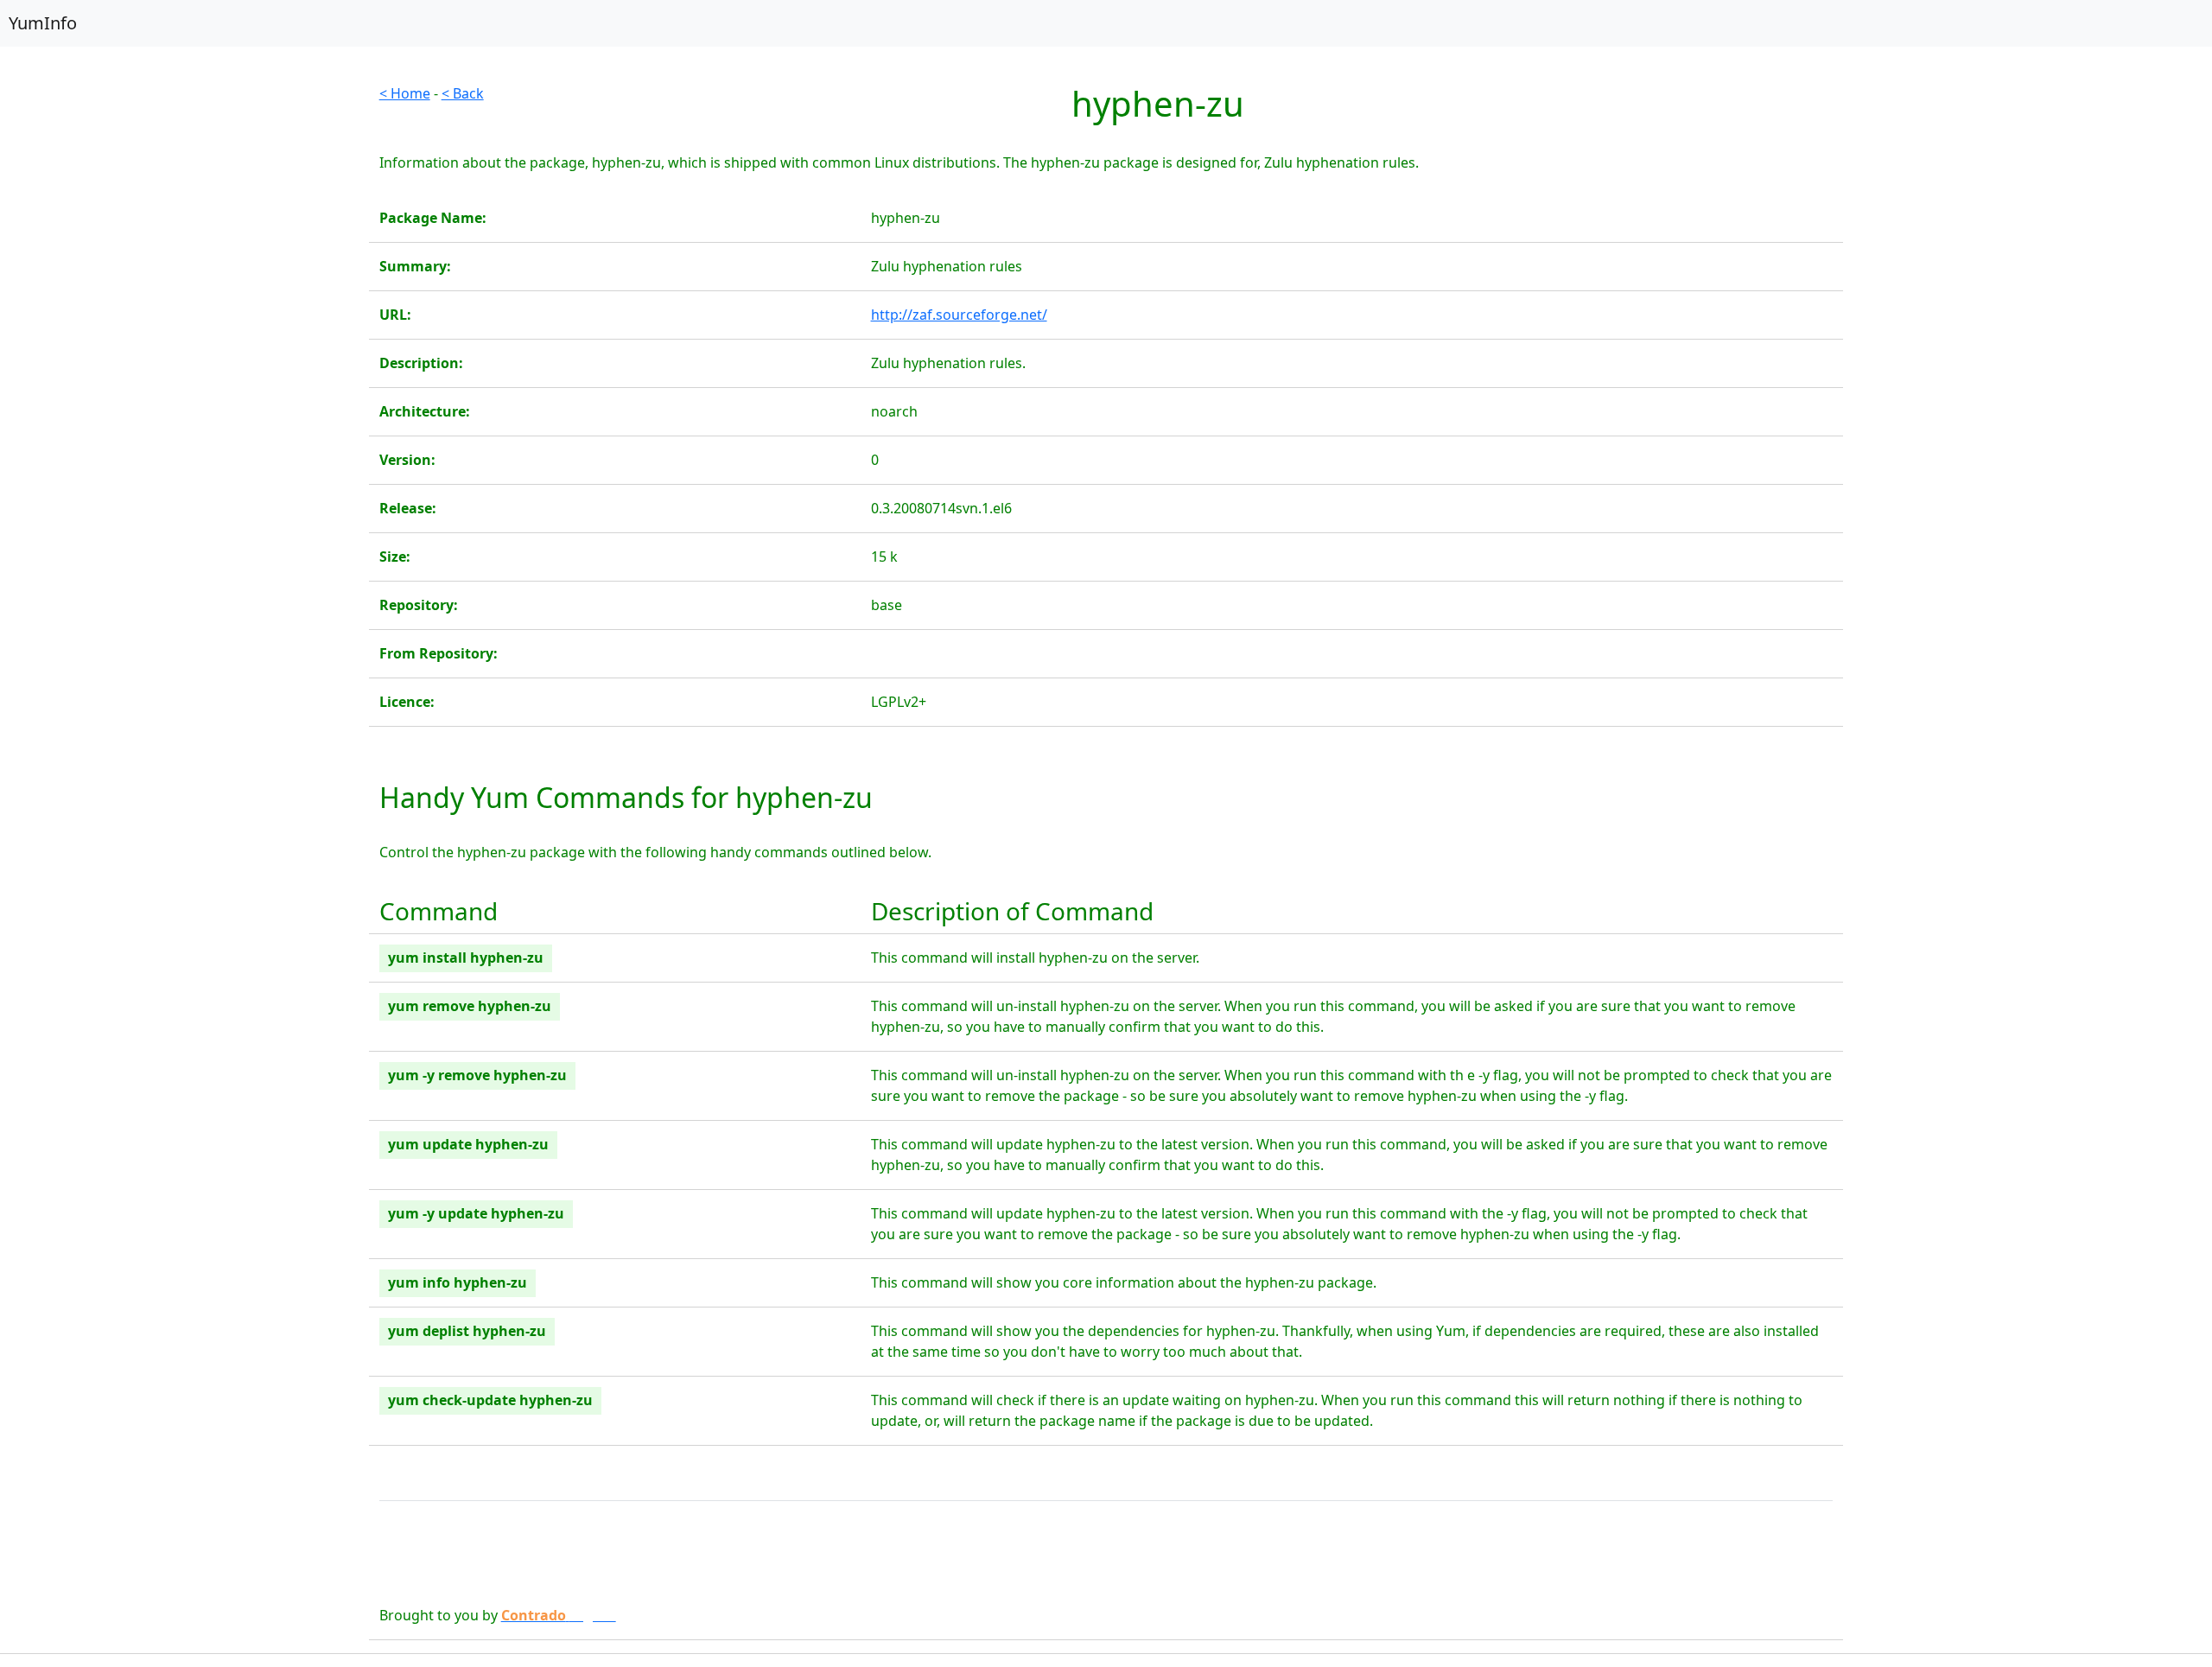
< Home (405, 93)
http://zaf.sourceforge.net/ (959, 315)
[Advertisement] (184, 204)
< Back (463, 93)
